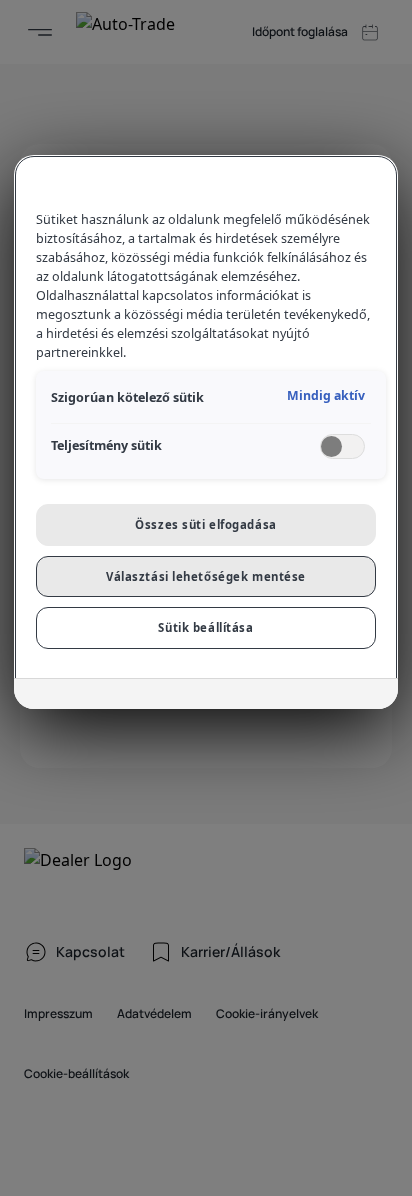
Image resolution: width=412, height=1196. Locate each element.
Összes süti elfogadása (206, 524)
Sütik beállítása (205, 627)
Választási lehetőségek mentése (206, 576)
